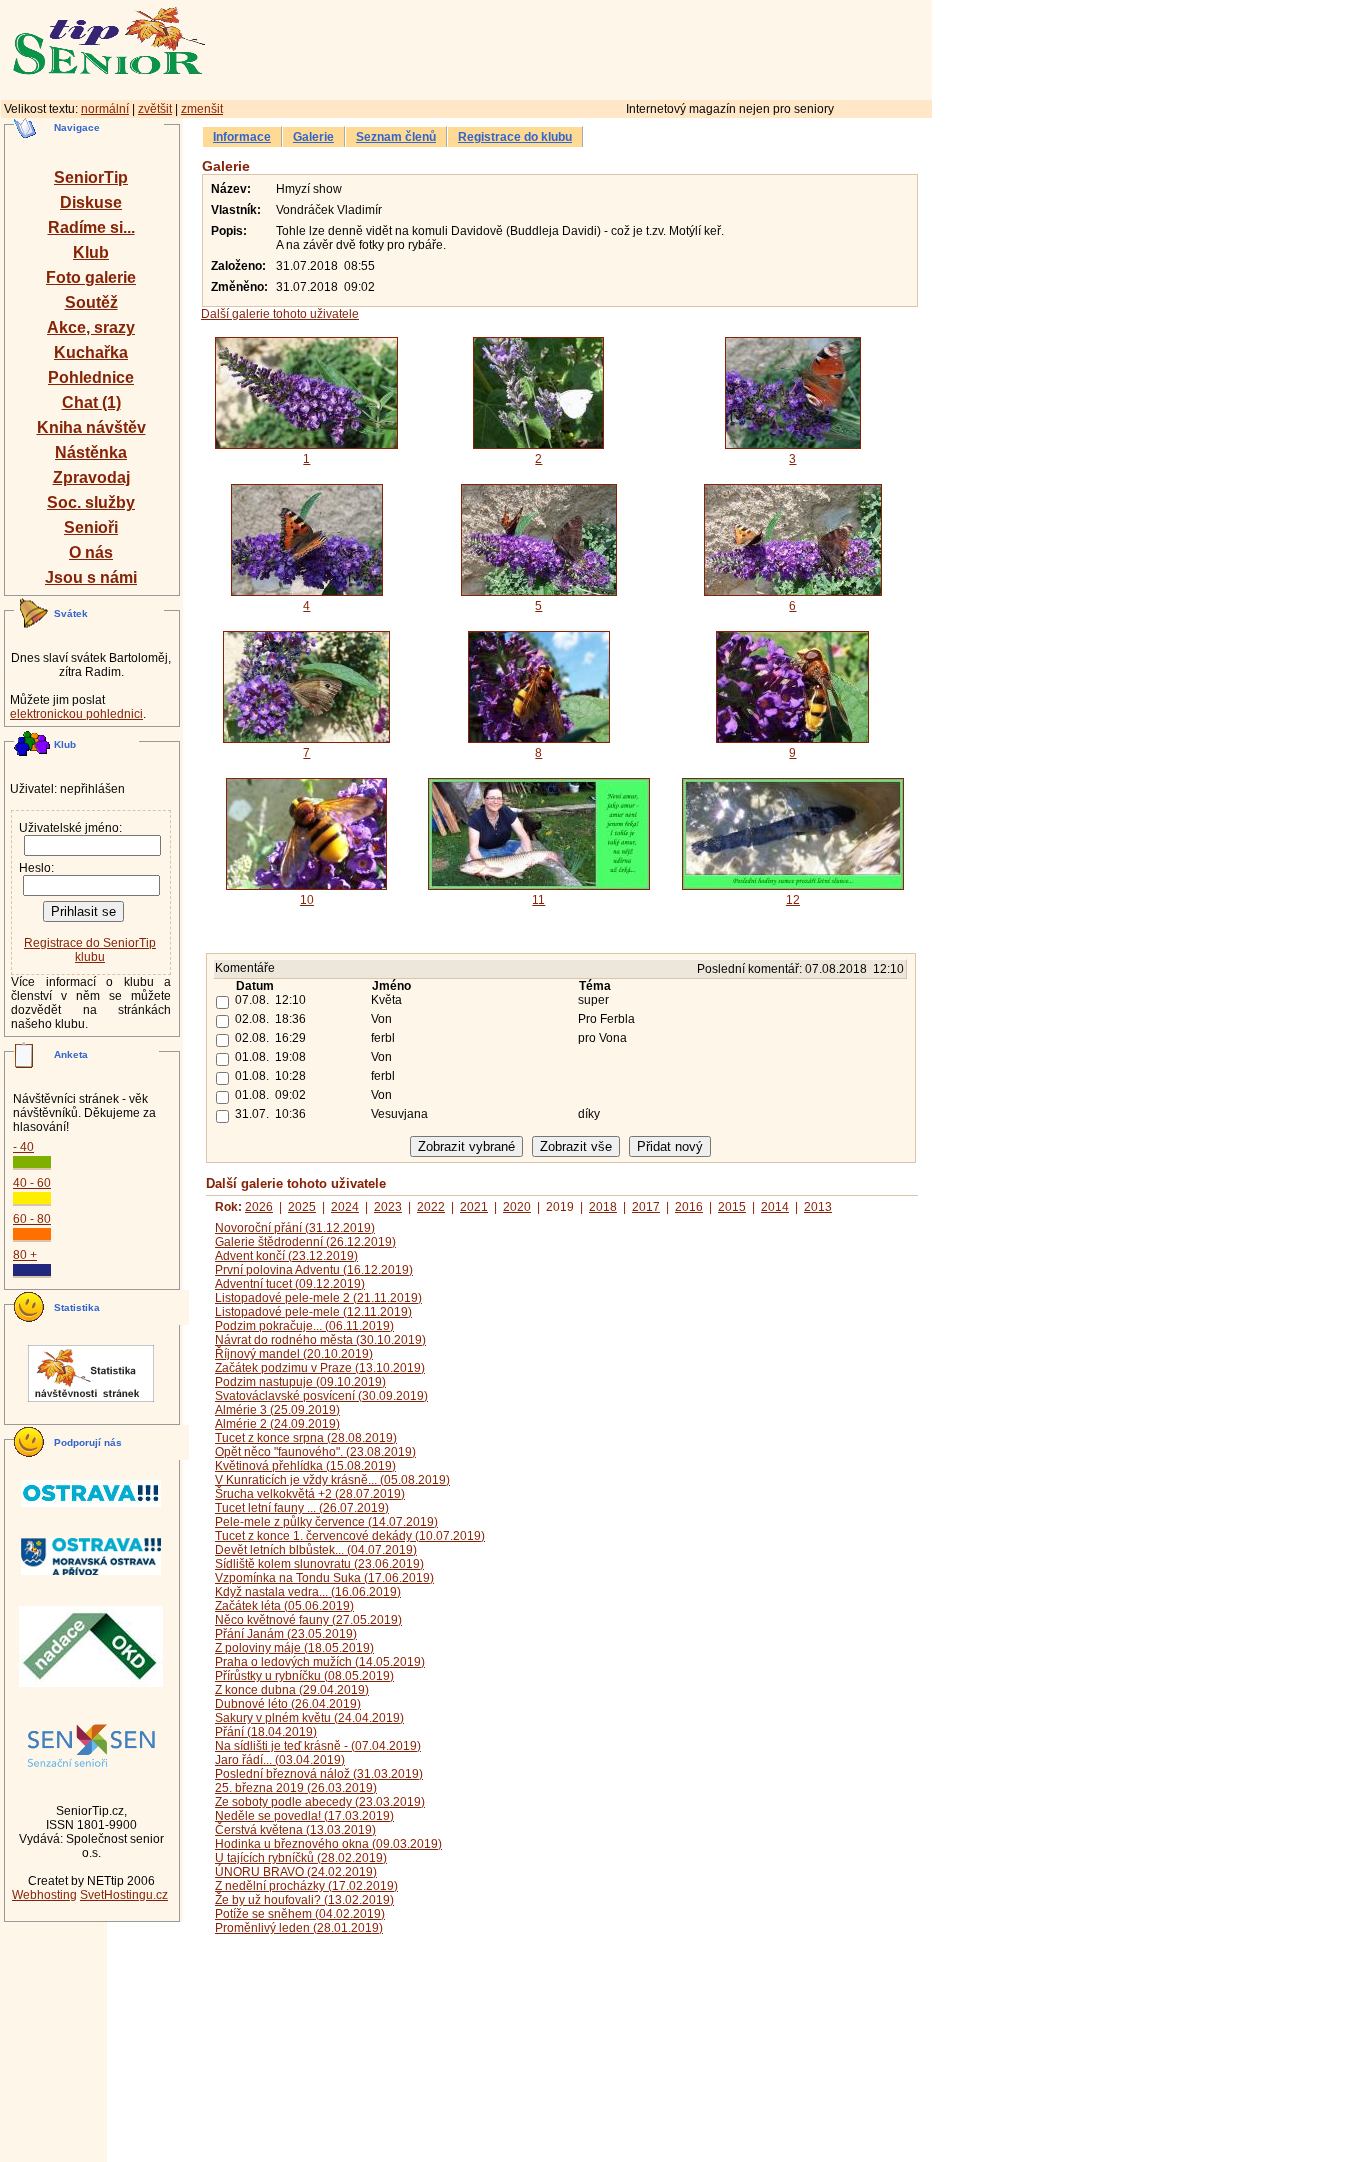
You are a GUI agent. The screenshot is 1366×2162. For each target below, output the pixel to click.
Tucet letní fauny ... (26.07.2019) (302, 1508)
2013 (818, 1207)
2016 (689, 1207)
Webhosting (44, 1895)
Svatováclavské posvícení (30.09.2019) (321, 1396)
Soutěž (91, 302)
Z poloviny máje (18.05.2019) (294, 1648)
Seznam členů (396, 137)
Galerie (313, 137)
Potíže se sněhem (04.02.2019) (300, 1914)
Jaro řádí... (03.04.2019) (280, 1760)
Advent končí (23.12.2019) (286, 1256)
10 (307, 900)
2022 (431, 1207)
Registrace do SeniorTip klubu (90, 950)
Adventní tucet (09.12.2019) (290, 1284)
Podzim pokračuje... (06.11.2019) (304, 1326)
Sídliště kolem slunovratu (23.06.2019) (319, 1564)
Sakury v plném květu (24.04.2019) (309, 1718)
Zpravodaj (91, 477)
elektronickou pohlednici (76, 714)
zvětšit (155, 109)
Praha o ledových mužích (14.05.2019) (320, 1662)
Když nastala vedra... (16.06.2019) (308, 1592)
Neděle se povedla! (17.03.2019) (304, 1816)
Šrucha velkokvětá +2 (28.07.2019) (310, 1494)
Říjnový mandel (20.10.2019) (294, 1354)
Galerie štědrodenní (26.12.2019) (305, 1242)
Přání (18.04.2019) (266, 1732)
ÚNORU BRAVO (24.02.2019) (296, 1872)
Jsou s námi (91, 577)
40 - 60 (32, 1183)
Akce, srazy (91, 327)
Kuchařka (91, 352)
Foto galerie (91, 277)
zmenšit (202, 109)
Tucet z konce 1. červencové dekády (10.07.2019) (350, 1536)
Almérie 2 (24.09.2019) (277, 1424)
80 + (25, 1255)
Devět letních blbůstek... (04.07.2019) (316, 1550)
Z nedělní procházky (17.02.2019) (306, 1886)
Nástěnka (91, 452)
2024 (345, 1207)
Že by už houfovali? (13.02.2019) (304, 1900)
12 (793, 900)
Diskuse (91, 202)
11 (538, 900)
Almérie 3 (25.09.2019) (277, 1410)
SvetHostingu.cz (124, 1895)
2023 (388, 1207)
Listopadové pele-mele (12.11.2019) (313, 1312)
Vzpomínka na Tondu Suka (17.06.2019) (324, 1578)
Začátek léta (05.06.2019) (284, 1606)
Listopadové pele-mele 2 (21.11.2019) (318, 1298)
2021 (474, 1207)
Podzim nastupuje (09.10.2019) (300, 1382)
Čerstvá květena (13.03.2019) (295, 1830)
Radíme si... (91, 227)
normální (105, 109)
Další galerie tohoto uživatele (280, 314)
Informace (242, 137)
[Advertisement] (655, 47)
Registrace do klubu (515, 137)
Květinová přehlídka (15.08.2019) (305, 1466)
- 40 (23, 1147)
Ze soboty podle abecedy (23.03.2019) (320, 1802)
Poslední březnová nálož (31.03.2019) (319, 1774)
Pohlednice (91, 377)
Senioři (91, 527)
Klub (91, 252)
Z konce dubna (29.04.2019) (292, 1690)
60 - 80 (32, 1219)
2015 (732, 1207)
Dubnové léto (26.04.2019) (288, 1704)
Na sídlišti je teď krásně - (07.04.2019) (318, 1746)
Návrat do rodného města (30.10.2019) (320, 1340)
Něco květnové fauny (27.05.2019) (308, 1620)
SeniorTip (91, 177)
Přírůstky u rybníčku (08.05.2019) (304, 1676)
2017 (646, 1207)
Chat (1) (91, 402)
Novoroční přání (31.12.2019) (295, 1228)
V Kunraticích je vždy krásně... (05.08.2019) (332, 1480)
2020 (517, 1207)
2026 (259, 1207)
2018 (603, 1207)
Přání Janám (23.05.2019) (286, 1634)
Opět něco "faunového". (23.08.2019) (315, 1452)
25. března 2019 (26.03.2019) (296, 1788)
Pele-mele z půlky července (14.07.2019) (326, 1522)
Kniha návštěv (91, 427)
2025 (302, 1207)
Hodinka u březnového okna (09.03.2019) (328, 1844)
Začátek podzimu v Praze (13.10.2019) (320, 1368)
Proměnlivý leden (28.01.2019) (299, 1928)
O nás (91, 552)
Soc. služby (91, 502)
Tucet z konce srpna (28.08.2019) (306, 1438)
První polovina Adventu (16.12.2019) (314, 1270)
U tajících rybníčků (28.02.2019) (301, 1858)
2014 (775, 1207)
